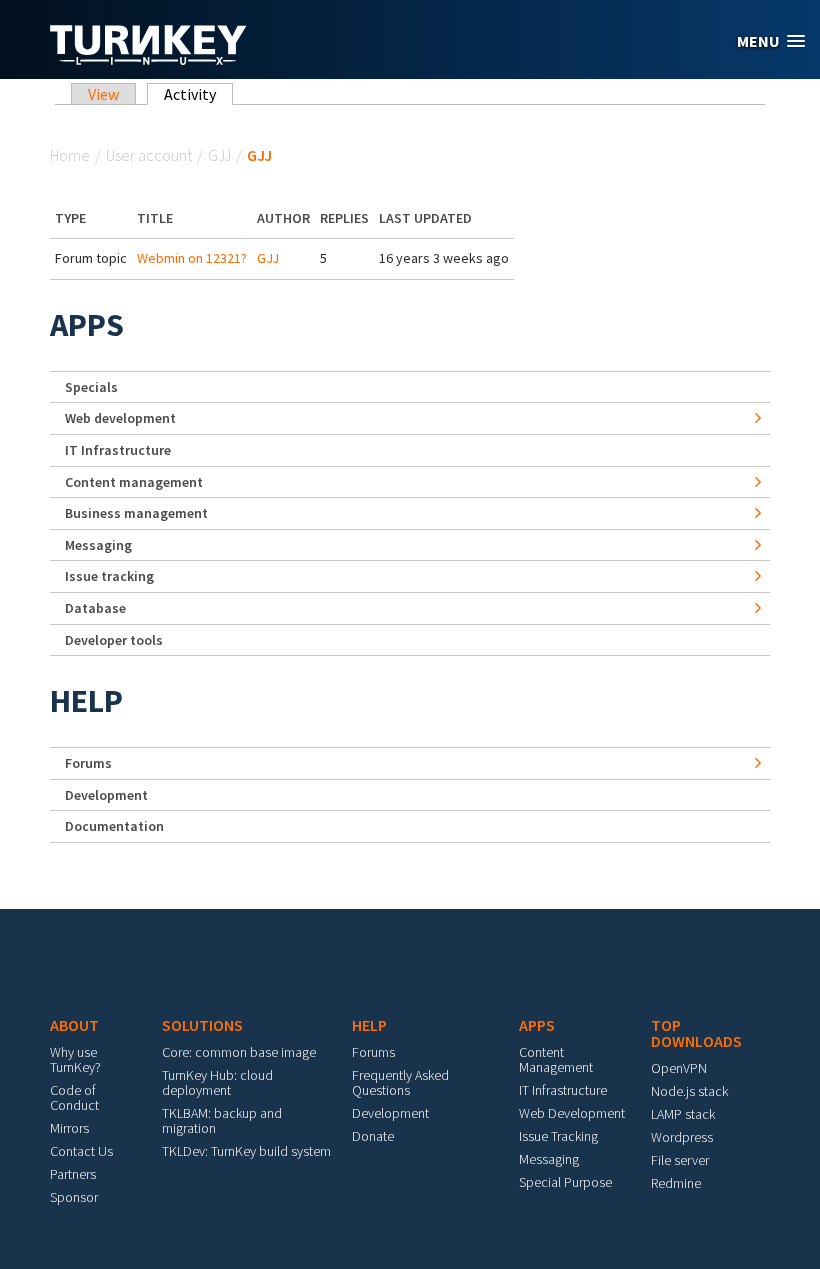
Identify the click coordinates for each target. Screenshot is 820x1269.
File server (680, 1160)
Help (86, 701)
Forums (88, 763)
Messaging (98, 545)
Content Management (556, 1059)
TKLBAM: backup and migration (222, 1120)
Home (70, 155)
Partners (73, 1174)
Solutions (202, 1025)
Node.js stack (689, 1091)
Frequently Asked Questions (400, 1082)
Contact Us (81, 1151)
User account (149, 155)
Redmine (676, 1183)
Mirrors (69, 1128)
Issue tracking (109, 576)
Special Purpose (565, 1182)
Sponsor (74, 1197)
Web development (120, 418)
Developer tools (114, 640)
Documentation (114, 826)
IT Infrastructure (118, 450)
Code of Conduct (74, 1097)
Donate (373, 1136)
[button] (771, 41)
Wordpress (682, 1137)
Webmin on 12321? (192, 258)
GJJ (219, 155)
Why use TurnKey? (75, 1059)
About (74, 1025)
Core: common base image (239, 1052)
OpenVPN (679, 1068)
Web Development (572, 1113)
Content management (134, 482)
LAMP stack (683, 1114)
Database (95, 608)
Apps (87, 325)
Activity (198, 94)
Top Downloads (696, 1033)
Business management (136, 513)
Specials (91, 387)
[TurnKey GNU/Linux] (148, 59)
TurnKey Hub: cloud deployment (217, 1082)
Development (106, 795)
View (103, 94)
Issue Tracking (558, 1136)
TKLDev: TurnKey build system (246, 1151)
